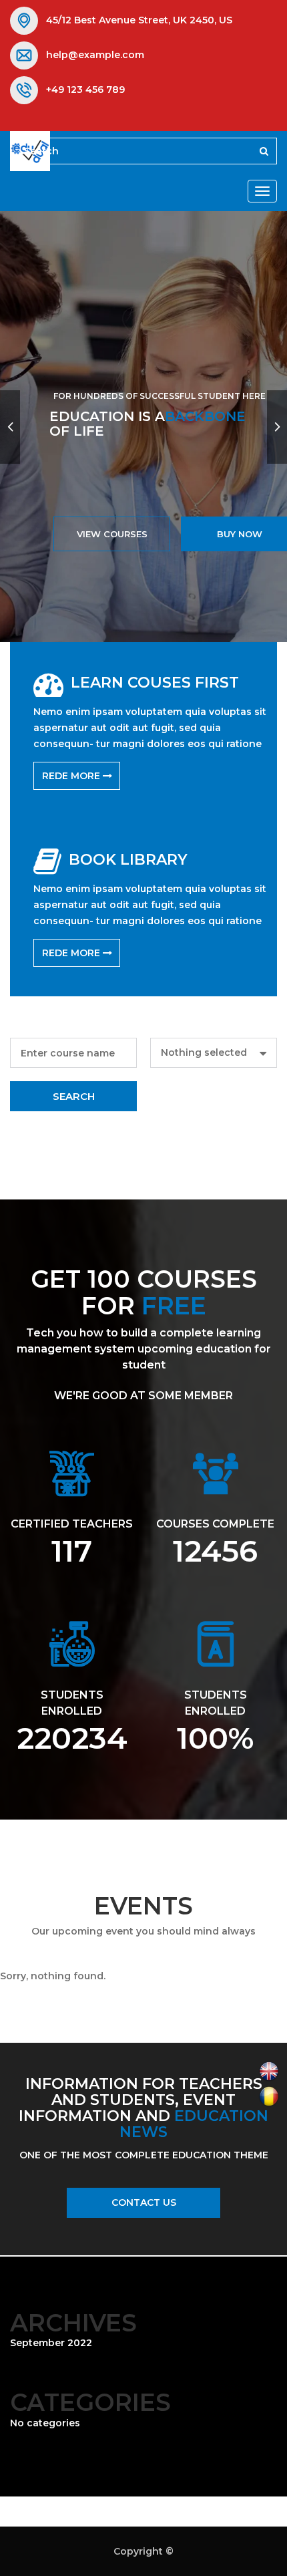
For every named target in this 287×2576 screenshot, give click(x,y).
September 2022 (51, 2343)
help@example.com (95, 55)
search (74, 1096)
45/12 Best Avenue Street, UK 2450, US (139, 20)
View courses (112, 534)
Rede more (72, 776)
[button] (214, 1053)
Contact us (144, 2202)
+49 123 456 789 (85, 90)
